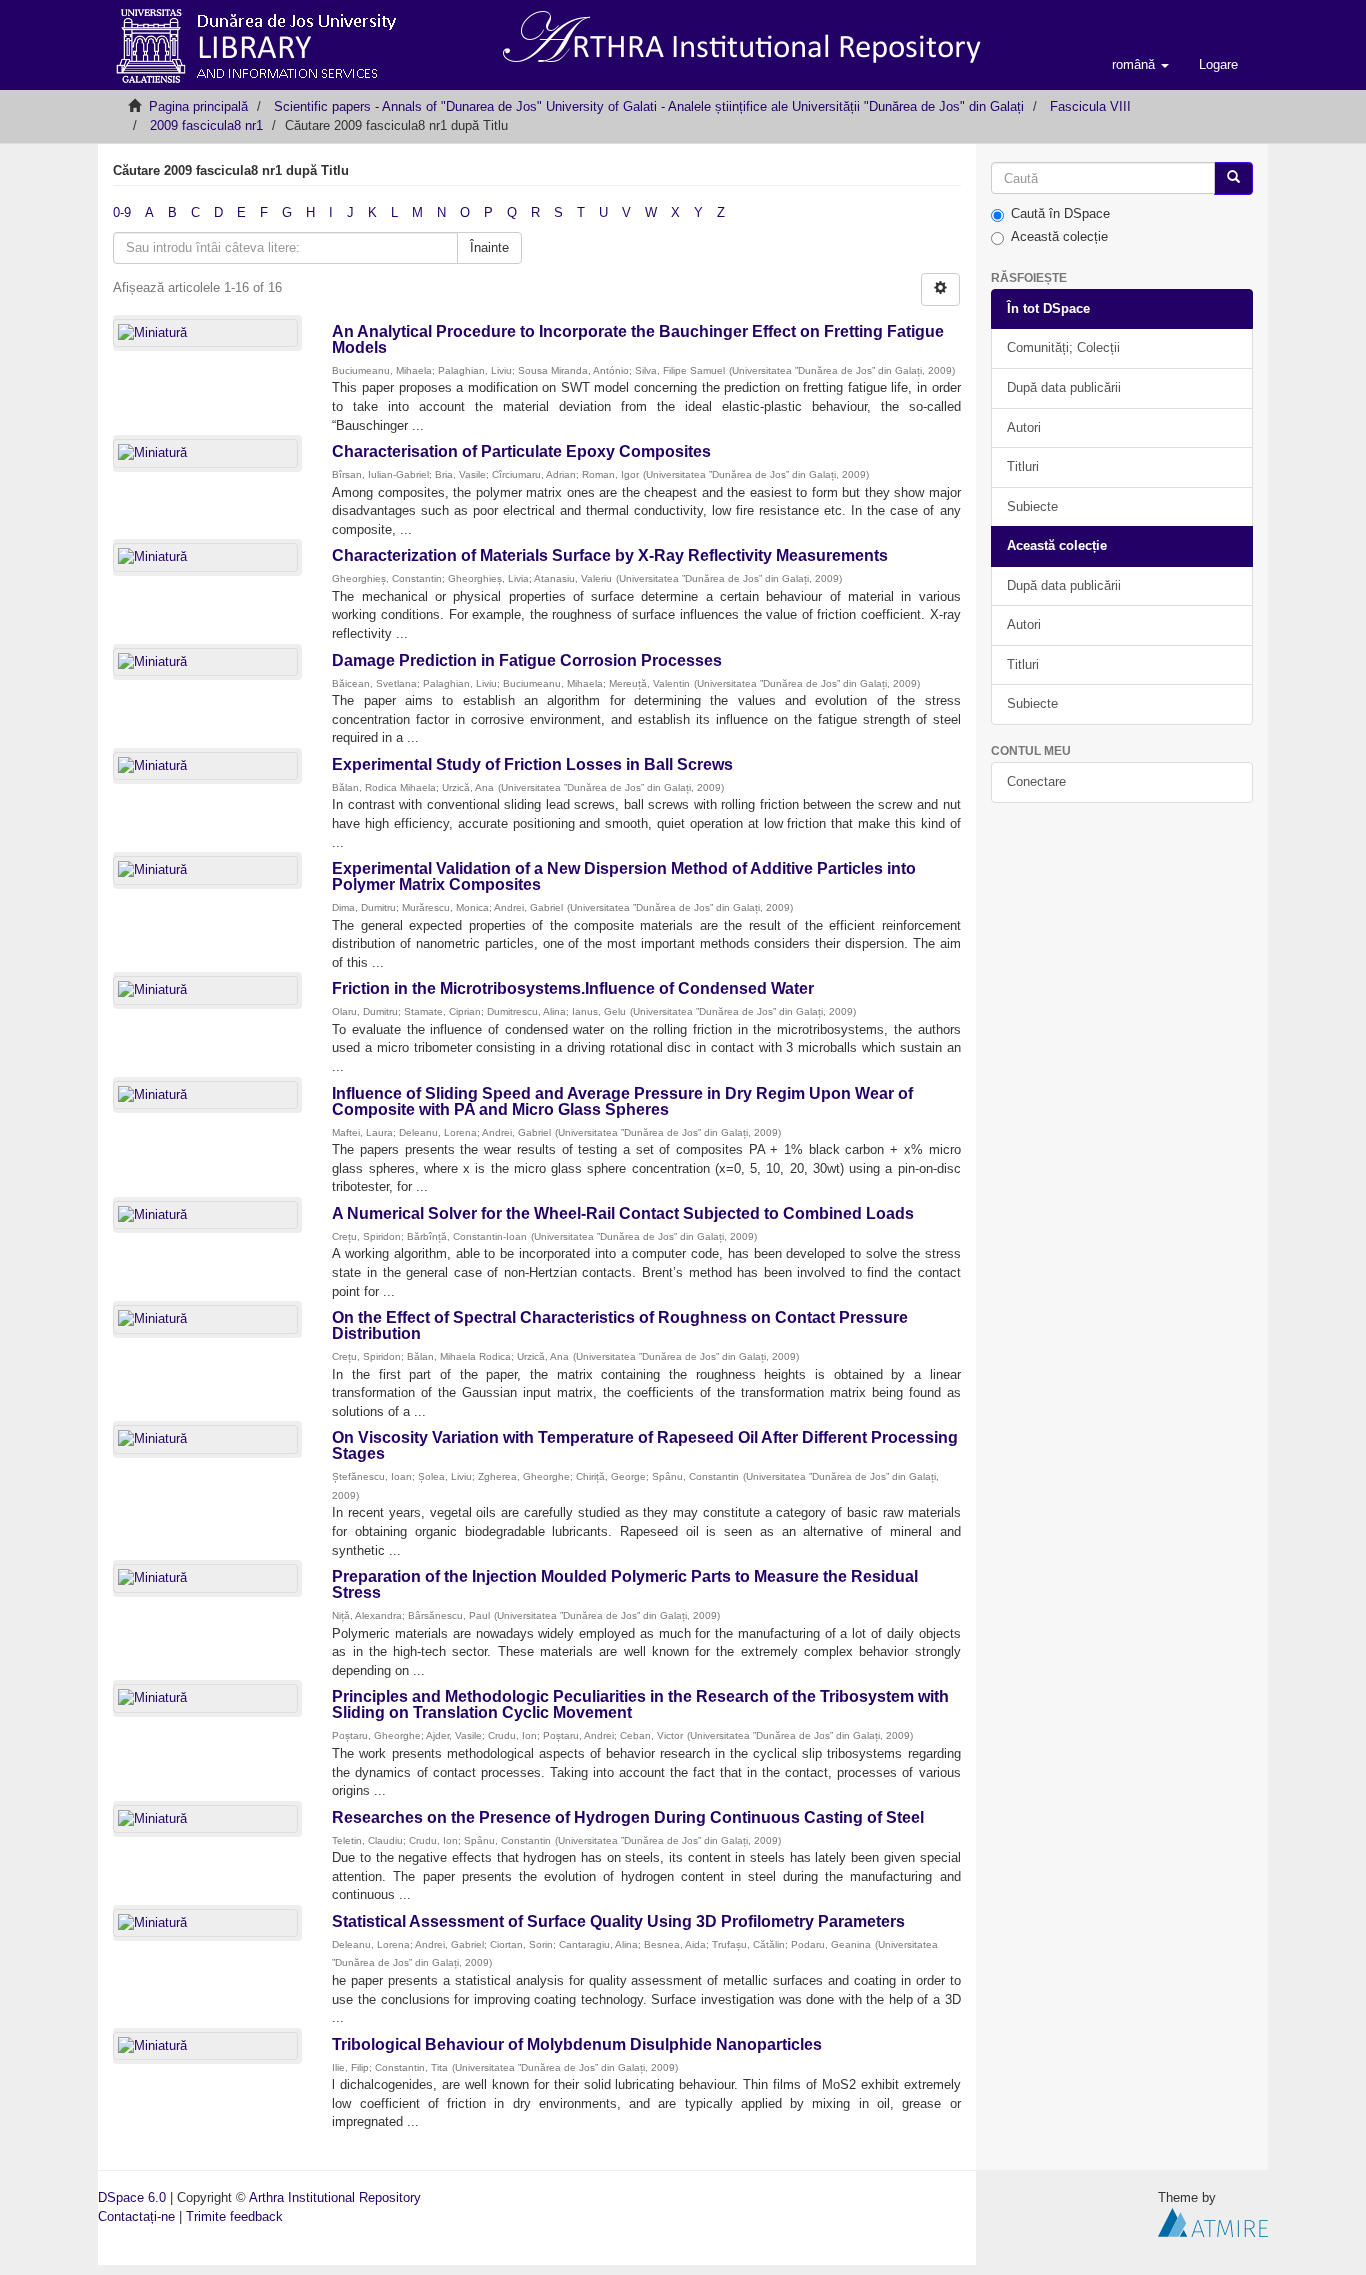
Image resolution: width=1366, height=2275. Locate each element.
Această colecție (1059, 236)
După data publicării (1064, 387)
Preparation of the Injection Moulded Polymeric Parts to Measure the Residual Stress (625, 1584)
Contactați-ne (136, 2216)
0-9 (122, 212)
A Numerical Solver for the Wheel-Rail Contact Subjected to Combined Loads (623, 1213)
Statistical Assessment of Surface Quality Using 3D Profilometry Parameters (618, 1921)
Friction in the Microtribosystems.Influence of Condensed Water (573, 988)
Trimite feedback (234, 2216)
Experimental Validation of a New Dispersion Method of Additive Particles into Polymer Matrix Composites (624, 876)
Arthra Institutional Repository (335, 2197)
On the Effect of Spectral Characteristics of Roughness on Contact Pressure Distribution (620, 1325)
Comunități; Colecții (1063, 347)
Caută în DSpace (1060, 213)
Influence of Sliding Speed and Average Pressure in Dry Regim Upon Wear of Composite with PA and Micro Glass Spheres (622, 1101)
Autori (1024, 427)
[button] (1140, 65)
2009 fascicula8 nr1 (206, 125)
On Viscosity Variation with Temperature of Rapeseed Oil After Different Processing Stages (645, 1445)
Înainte (489, 247)
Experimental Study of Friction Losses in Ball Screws (532, 764)
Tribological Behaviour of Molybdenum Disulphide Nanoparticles (577, 2044)
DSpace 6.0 (132, 2197)
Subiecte (1032, 506)
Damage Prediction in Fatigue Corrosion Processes (527, 660)
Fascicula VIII (1090, 106)
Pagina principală (198, 106)
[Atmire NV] (1213, 2221)
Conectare (1036, 781)
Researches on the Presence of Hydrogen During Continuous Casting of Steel (628, 1817)
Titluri (1023, 466)
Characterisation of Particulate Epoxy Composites (521, 451)
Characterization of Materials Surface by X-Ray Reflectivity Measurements (610, 555)
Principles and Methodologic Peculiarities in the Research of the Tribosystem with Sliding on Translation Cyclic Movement (640, 1704)
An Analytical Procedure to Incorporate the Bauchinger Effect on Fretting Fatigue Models (638, 339)
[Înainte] (1233, 178)
